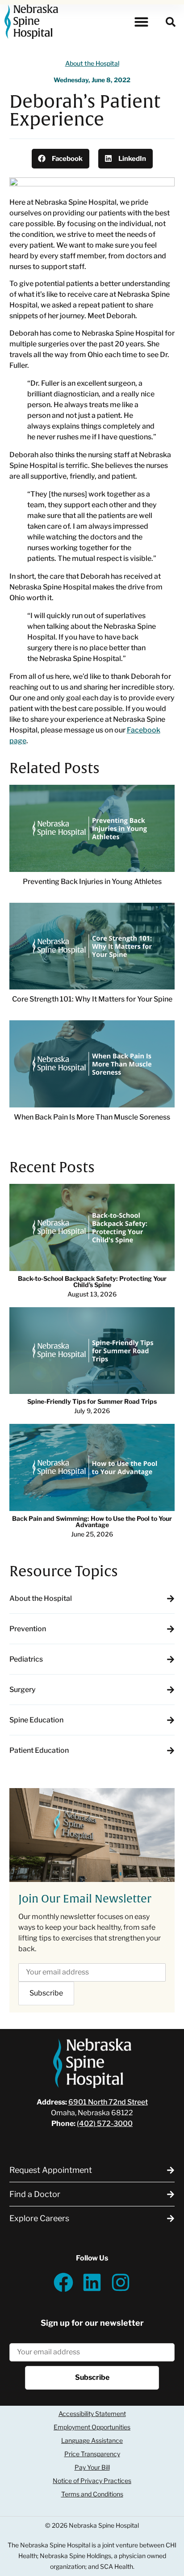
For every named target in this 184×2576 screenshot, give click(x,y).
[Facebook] (63, 2282)
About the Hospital (92, 63)
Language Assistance (92, 2440)
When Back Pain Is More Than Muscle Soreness (92, 1117)
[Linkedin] (92, 2282)
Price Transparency (92, 2454)
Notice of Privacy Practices (92, 2481)
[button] (142, 22)
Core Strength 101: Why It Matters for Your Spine (92, 999)
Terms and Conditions (92, 2494)
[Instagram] (121, 2282)
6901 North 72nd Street (108, 2102)
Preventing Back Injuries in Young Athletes (92, 882)
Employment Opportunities (92, 2427)
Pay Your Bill (92, 2467)
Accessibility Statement (92, 2414)
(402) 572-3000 (105, 2124)
